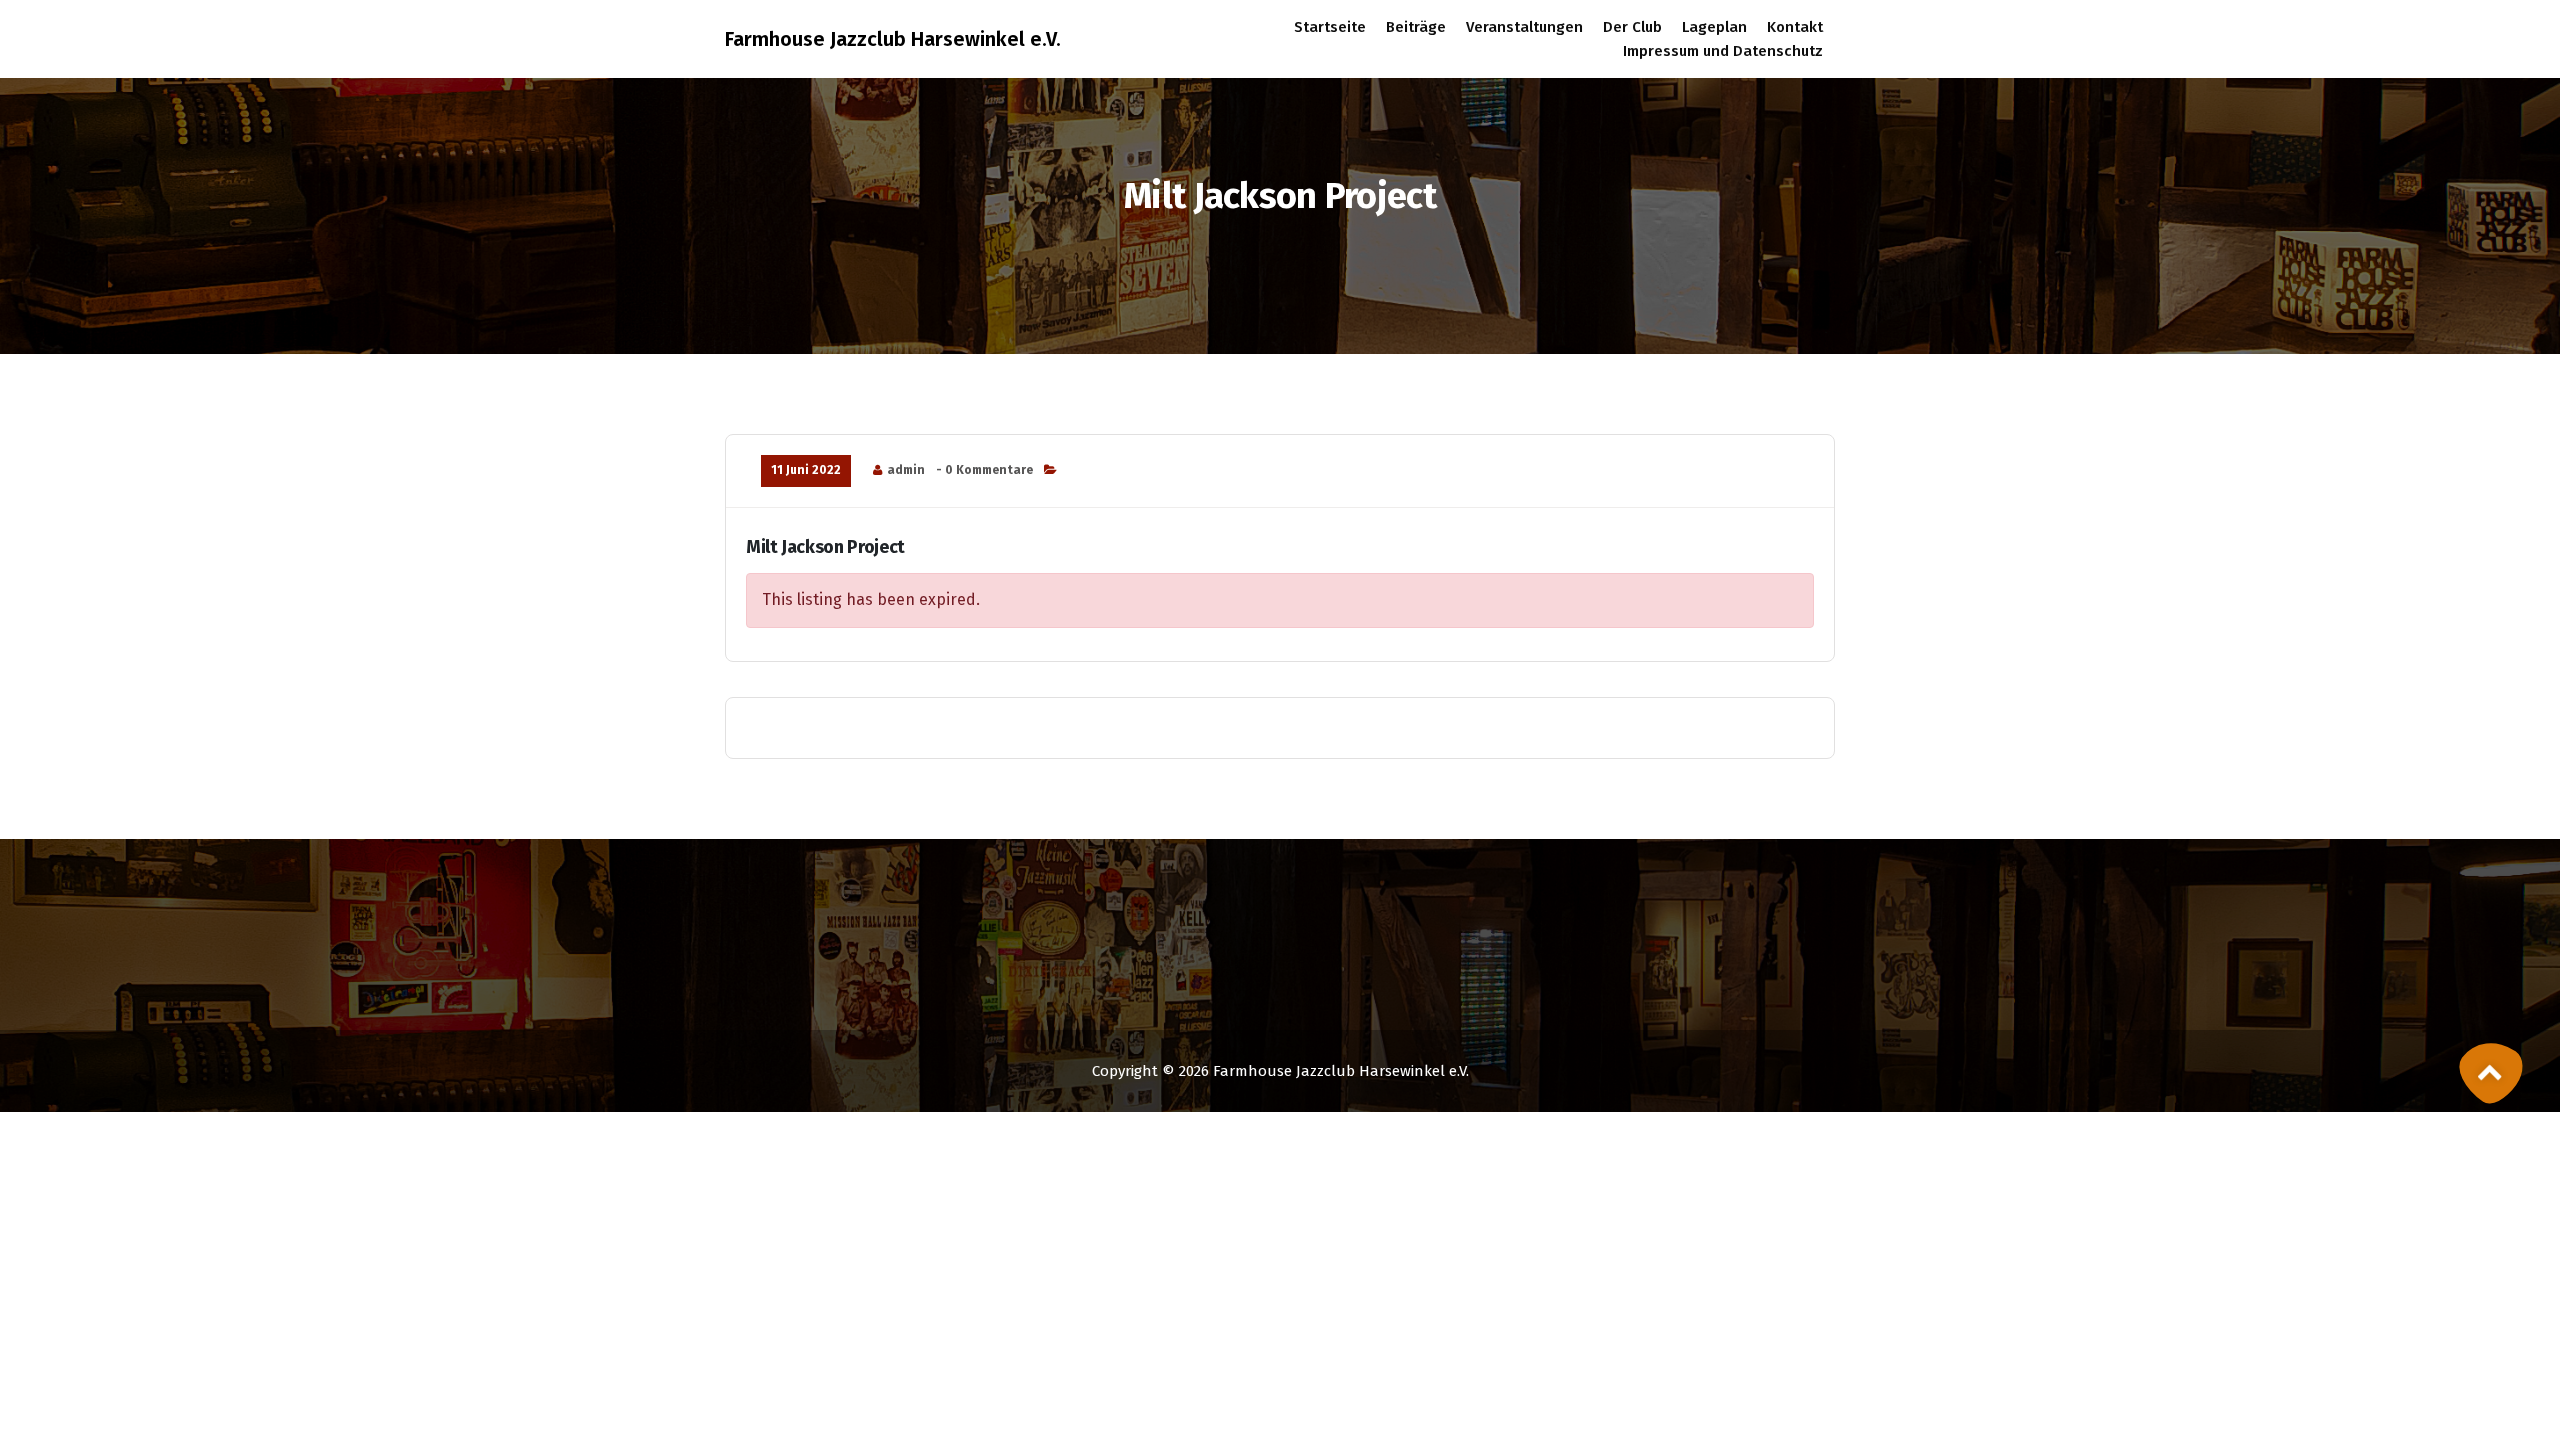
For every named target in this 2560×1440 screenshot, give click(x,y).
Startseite (1330, 27)
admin (906, 470)
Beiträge (1416, 27)
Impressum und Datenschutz (1723, 51)
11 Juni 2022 (806, 470)
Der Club (1632, 27)
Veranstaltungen (1524, 27)
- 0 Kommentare (984, 470)
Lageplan (1714, 27)
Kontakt (1795, 27)
